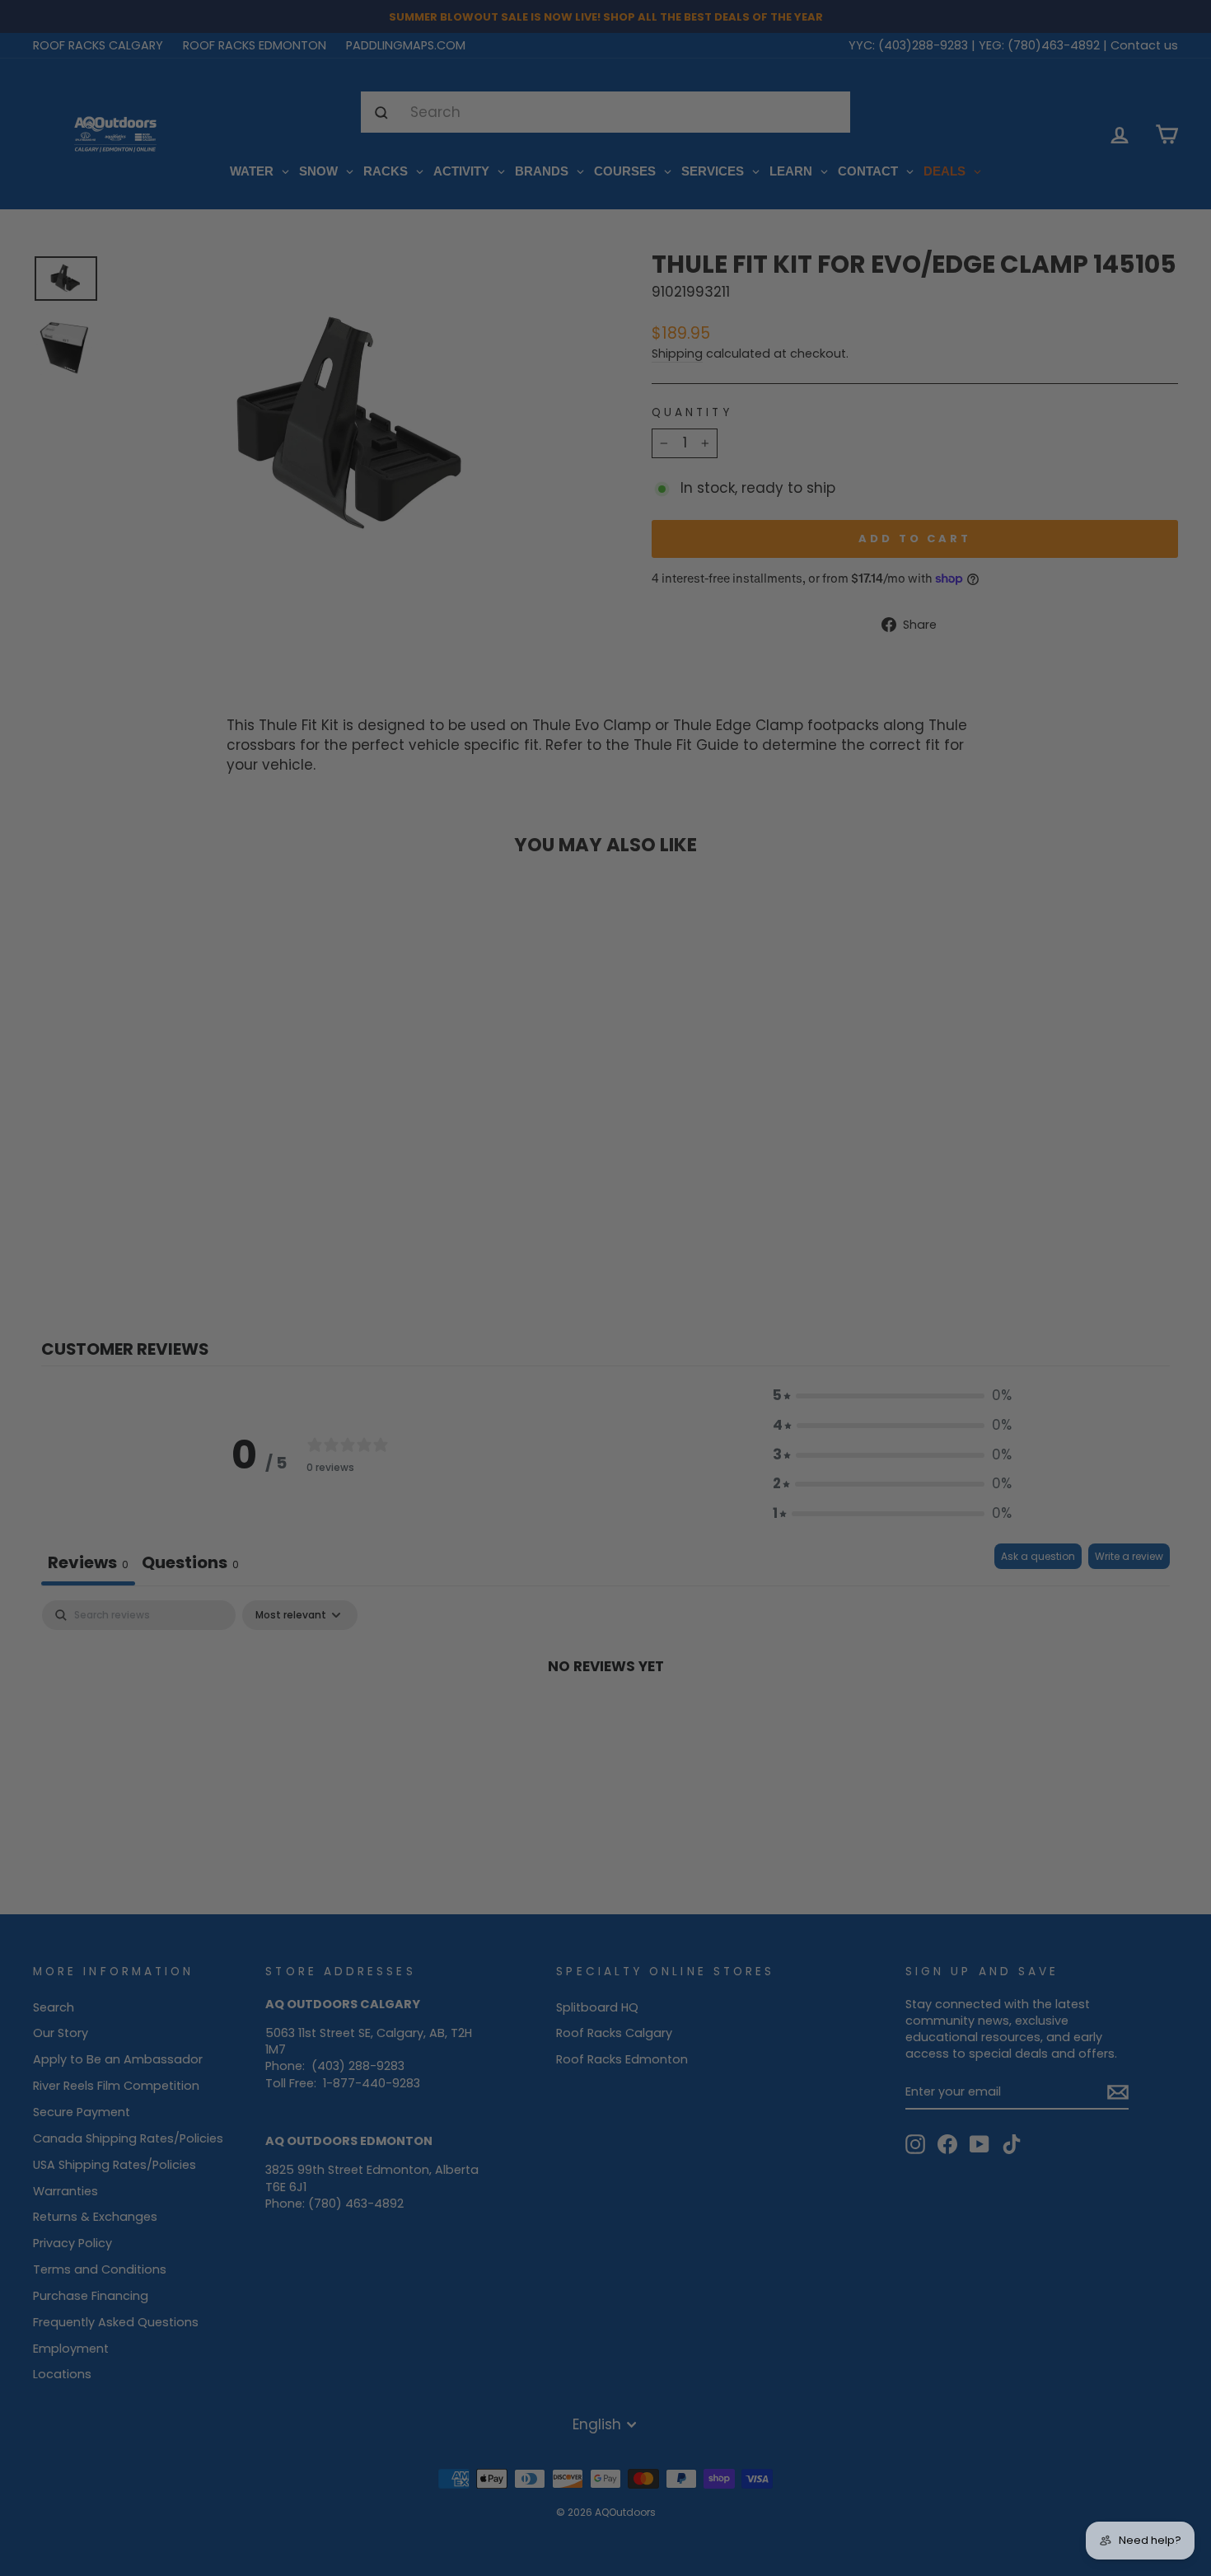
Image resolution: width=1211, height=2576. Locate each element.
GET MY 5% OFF (606, 1372)
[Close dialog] (770, 1123)
